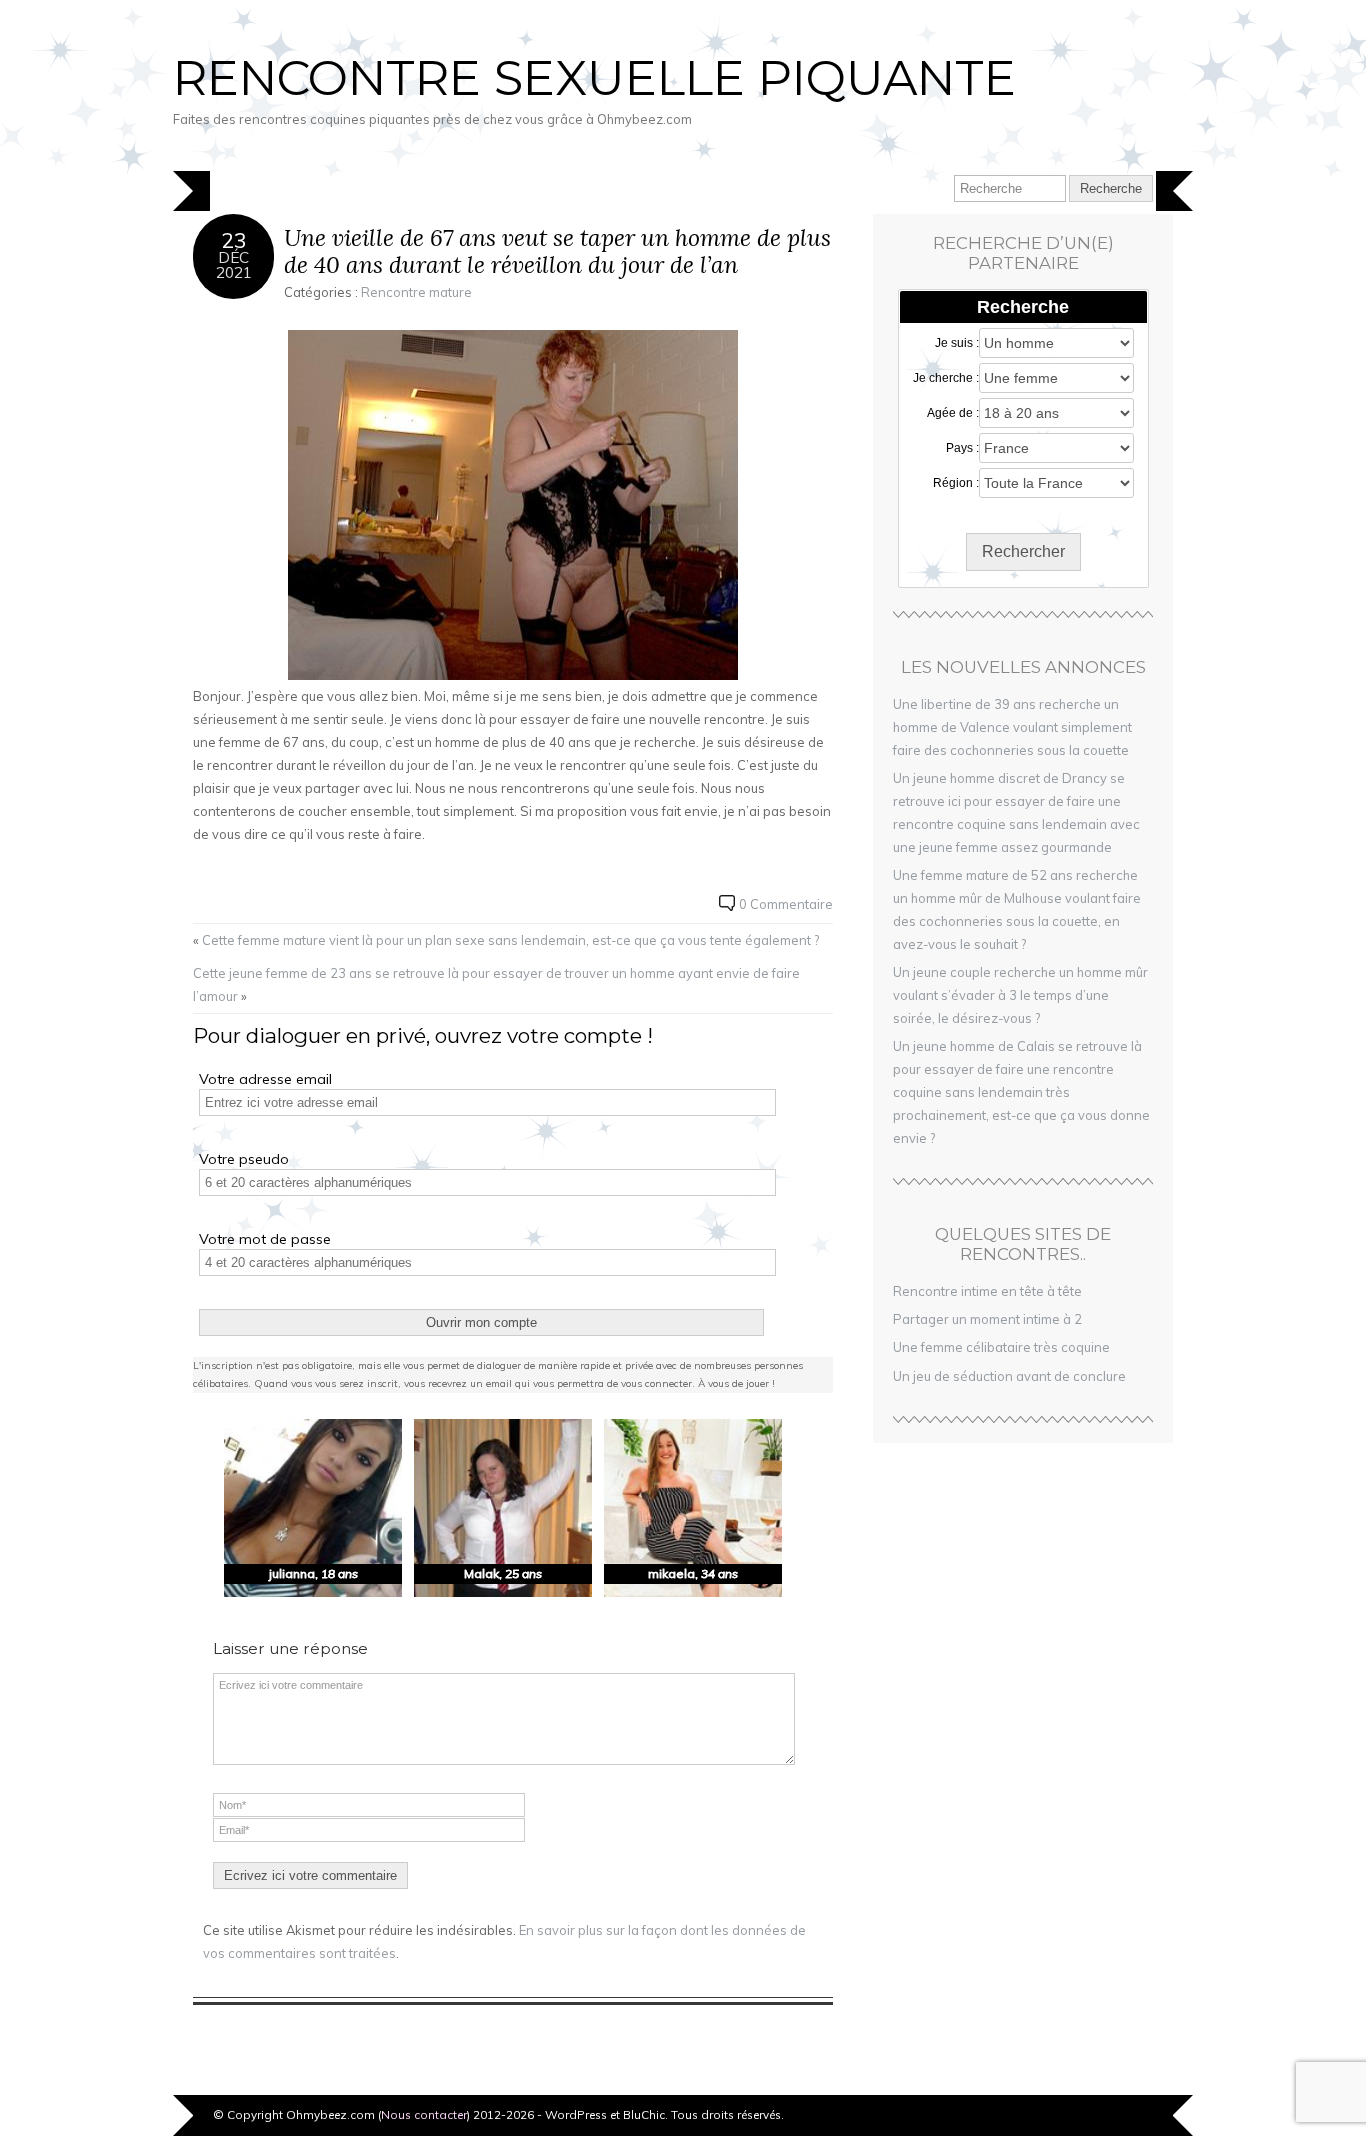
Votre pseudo (244, 1159)
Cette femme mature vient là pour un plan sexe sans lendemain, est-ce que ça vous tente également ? (510, 940)
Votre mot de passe (265, 1239)
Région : (956, 483)
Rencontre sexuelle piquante (594, 78)
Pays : (962, 448)
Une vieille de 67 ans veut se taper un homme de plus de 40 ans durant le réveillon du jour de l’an (557, 251)
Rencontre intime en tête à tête (987, 1291)
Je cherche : (946, 378)
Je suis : (957, 343)
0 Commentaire (786, 904)
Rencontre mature (416, 292)
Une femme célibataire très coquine (1001, 1347)
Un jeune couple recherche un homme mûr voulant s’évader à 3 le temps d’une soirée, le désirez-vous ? (1020, 995)
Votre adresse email (265, 1079)
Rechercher (1023, 551)
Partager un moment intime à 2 (987, 1319)
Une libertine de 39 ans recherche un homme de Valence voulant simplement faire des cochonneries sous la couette (1012, 727)
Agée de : (953, 413)
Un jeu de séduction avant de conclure (1009, 1376)
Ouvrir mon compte (481, 1322)
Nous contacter (424, 2114)
